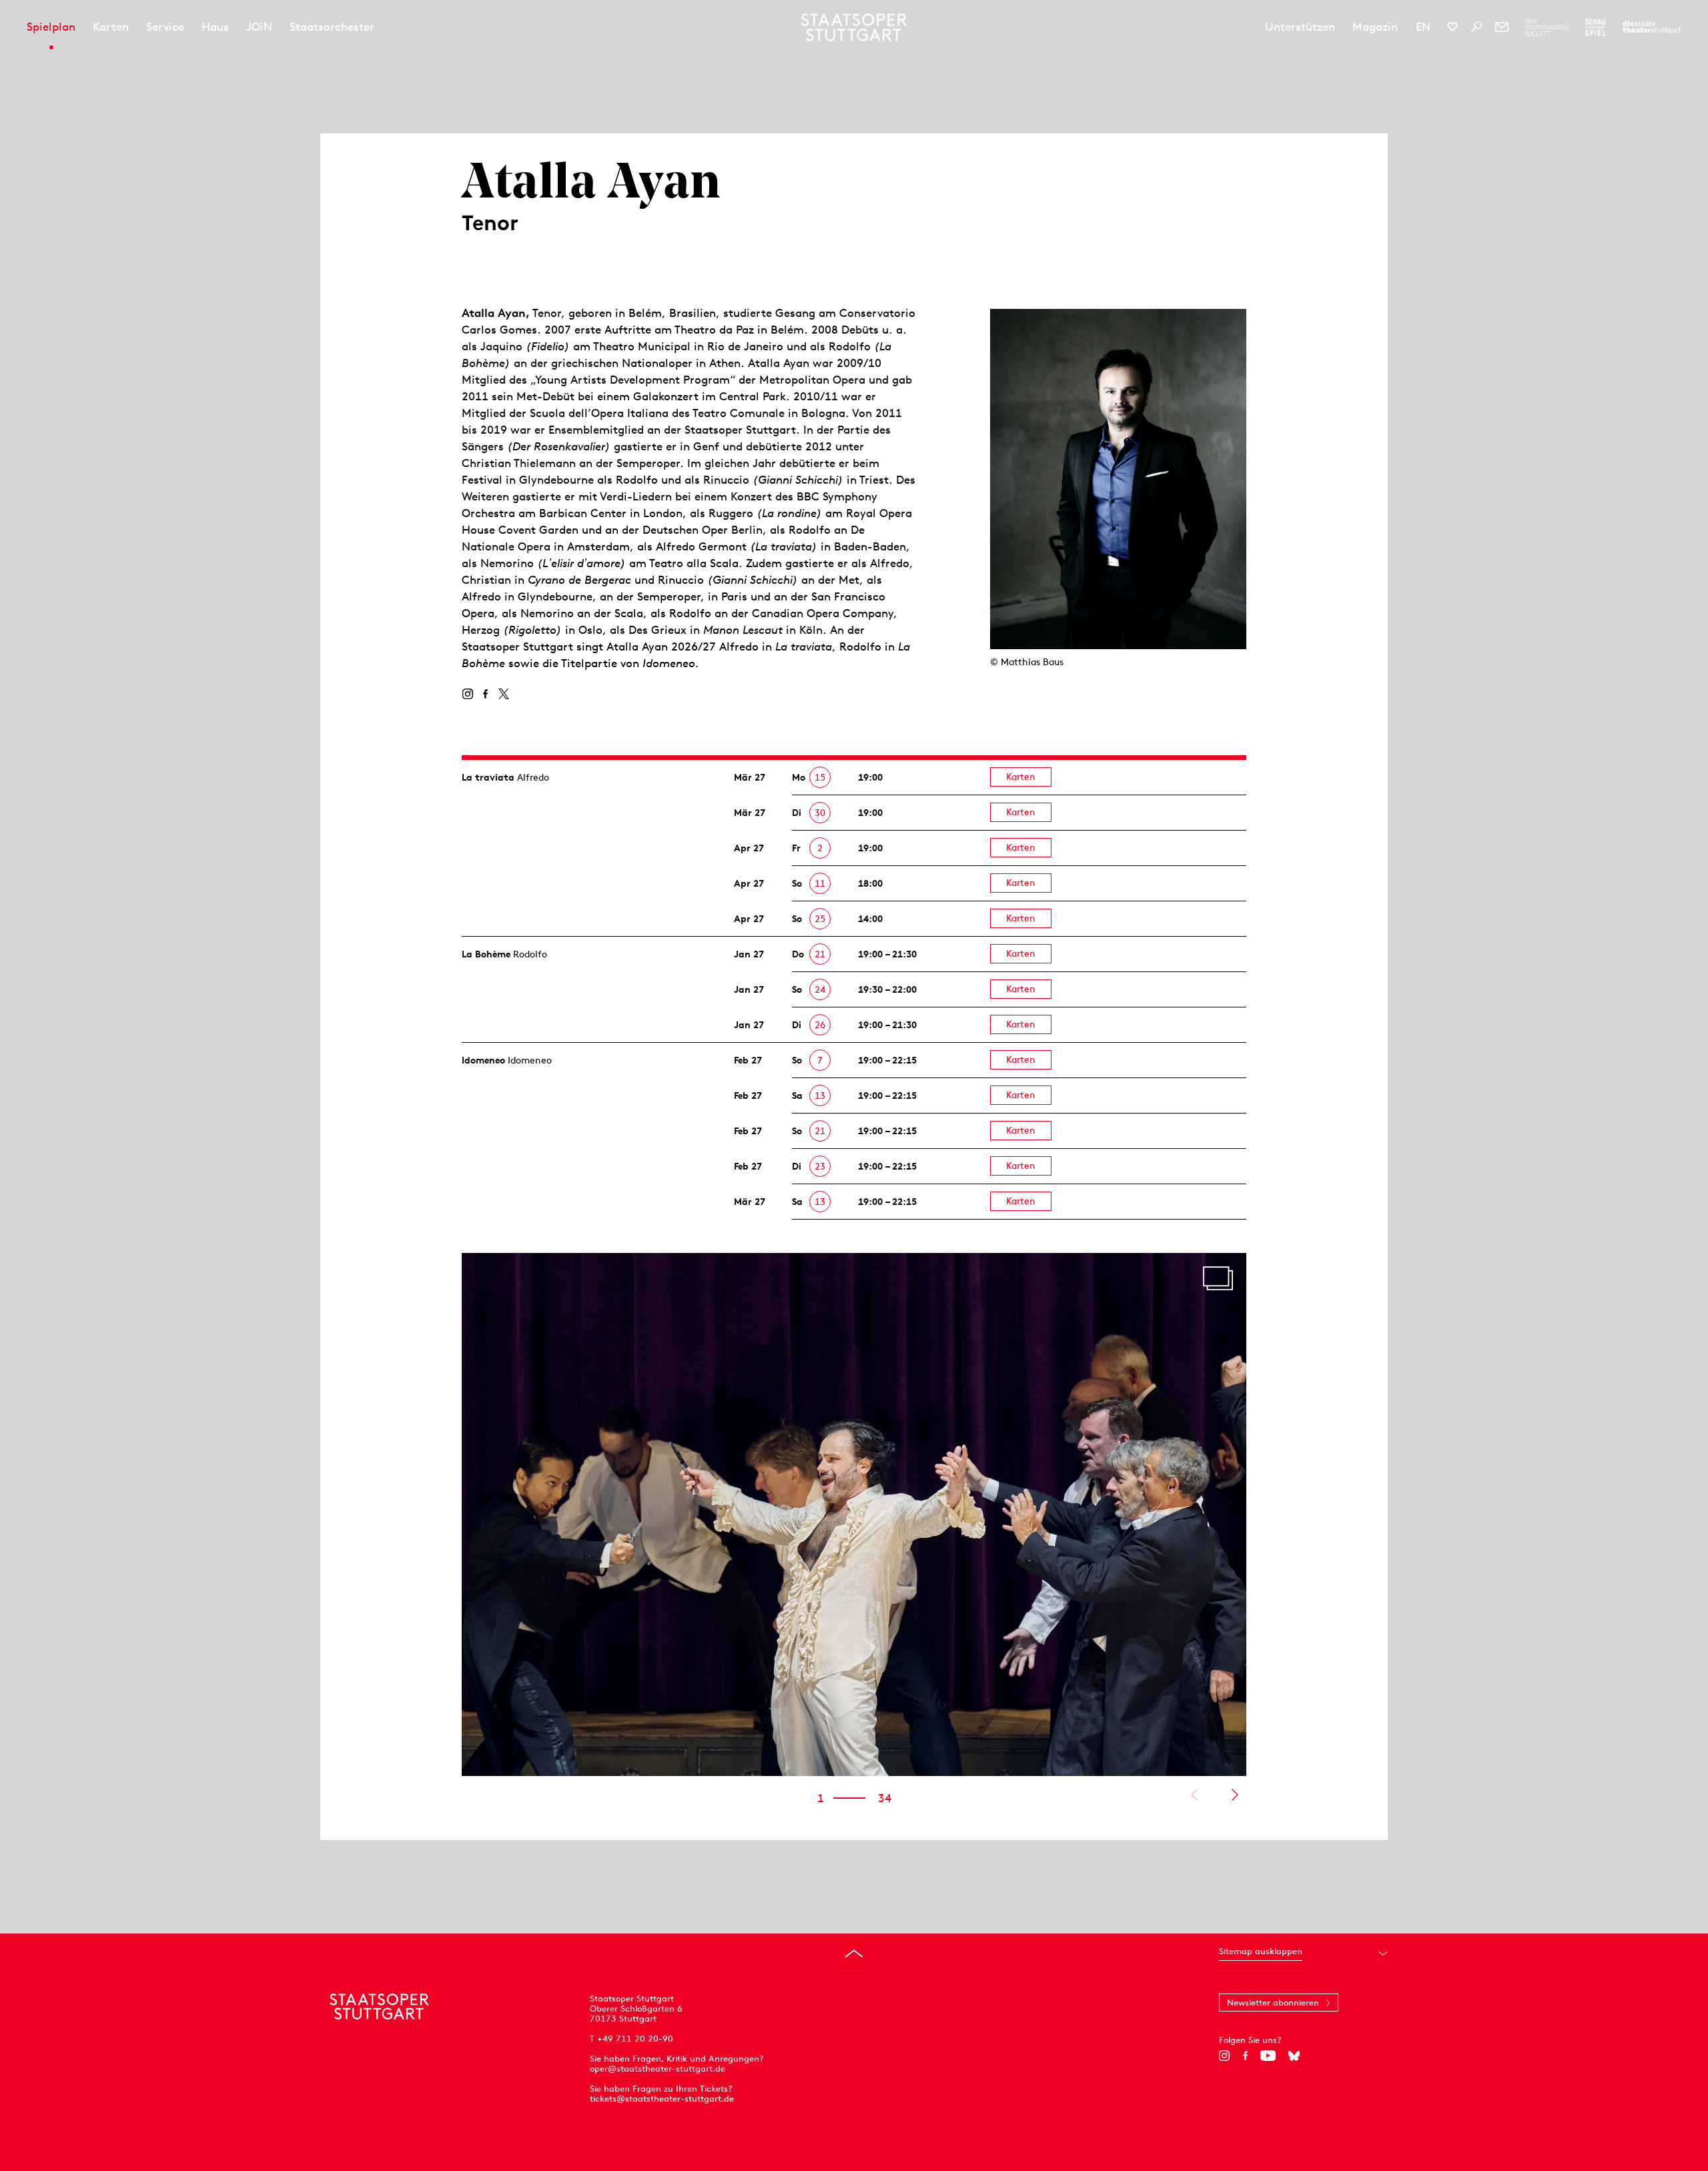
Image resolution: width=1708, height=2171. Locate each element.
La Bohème (486, 954)
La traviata (488, 777)
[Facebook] (485, 694)
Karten (111, 27)
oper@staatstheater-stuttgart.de (658, 2069)
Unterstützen (1300, 27)
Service (165, 27)
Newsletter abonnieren (1273, 2003)
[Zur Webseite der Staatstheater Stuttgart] (1652, 27)
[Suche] (1476, 27)
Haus (215, 27)
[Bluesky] (1294, 2056)
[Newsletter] (1502, 27)
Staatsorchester (332, 27)
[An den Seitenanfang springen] (854, 1953)
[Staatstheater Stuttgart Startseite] (854, 27)
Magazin (1375, 27)
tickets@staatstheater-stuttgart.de (662, 2099)
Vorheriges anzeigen (1194, 1795)
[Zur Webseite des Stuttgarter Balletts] (1547, 27)
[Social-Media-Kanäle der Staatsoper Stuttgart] (1452, 27)
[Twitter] (503, 694)
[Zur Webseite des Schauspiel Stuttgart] (1595, 27)
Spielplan (51, 27)
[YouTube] (1268, 2056)
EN (1423, 27)
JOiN (259, 27)
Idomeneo (483, 1060)
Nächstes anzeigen (1235, 1795)
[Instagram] (467, 694)
